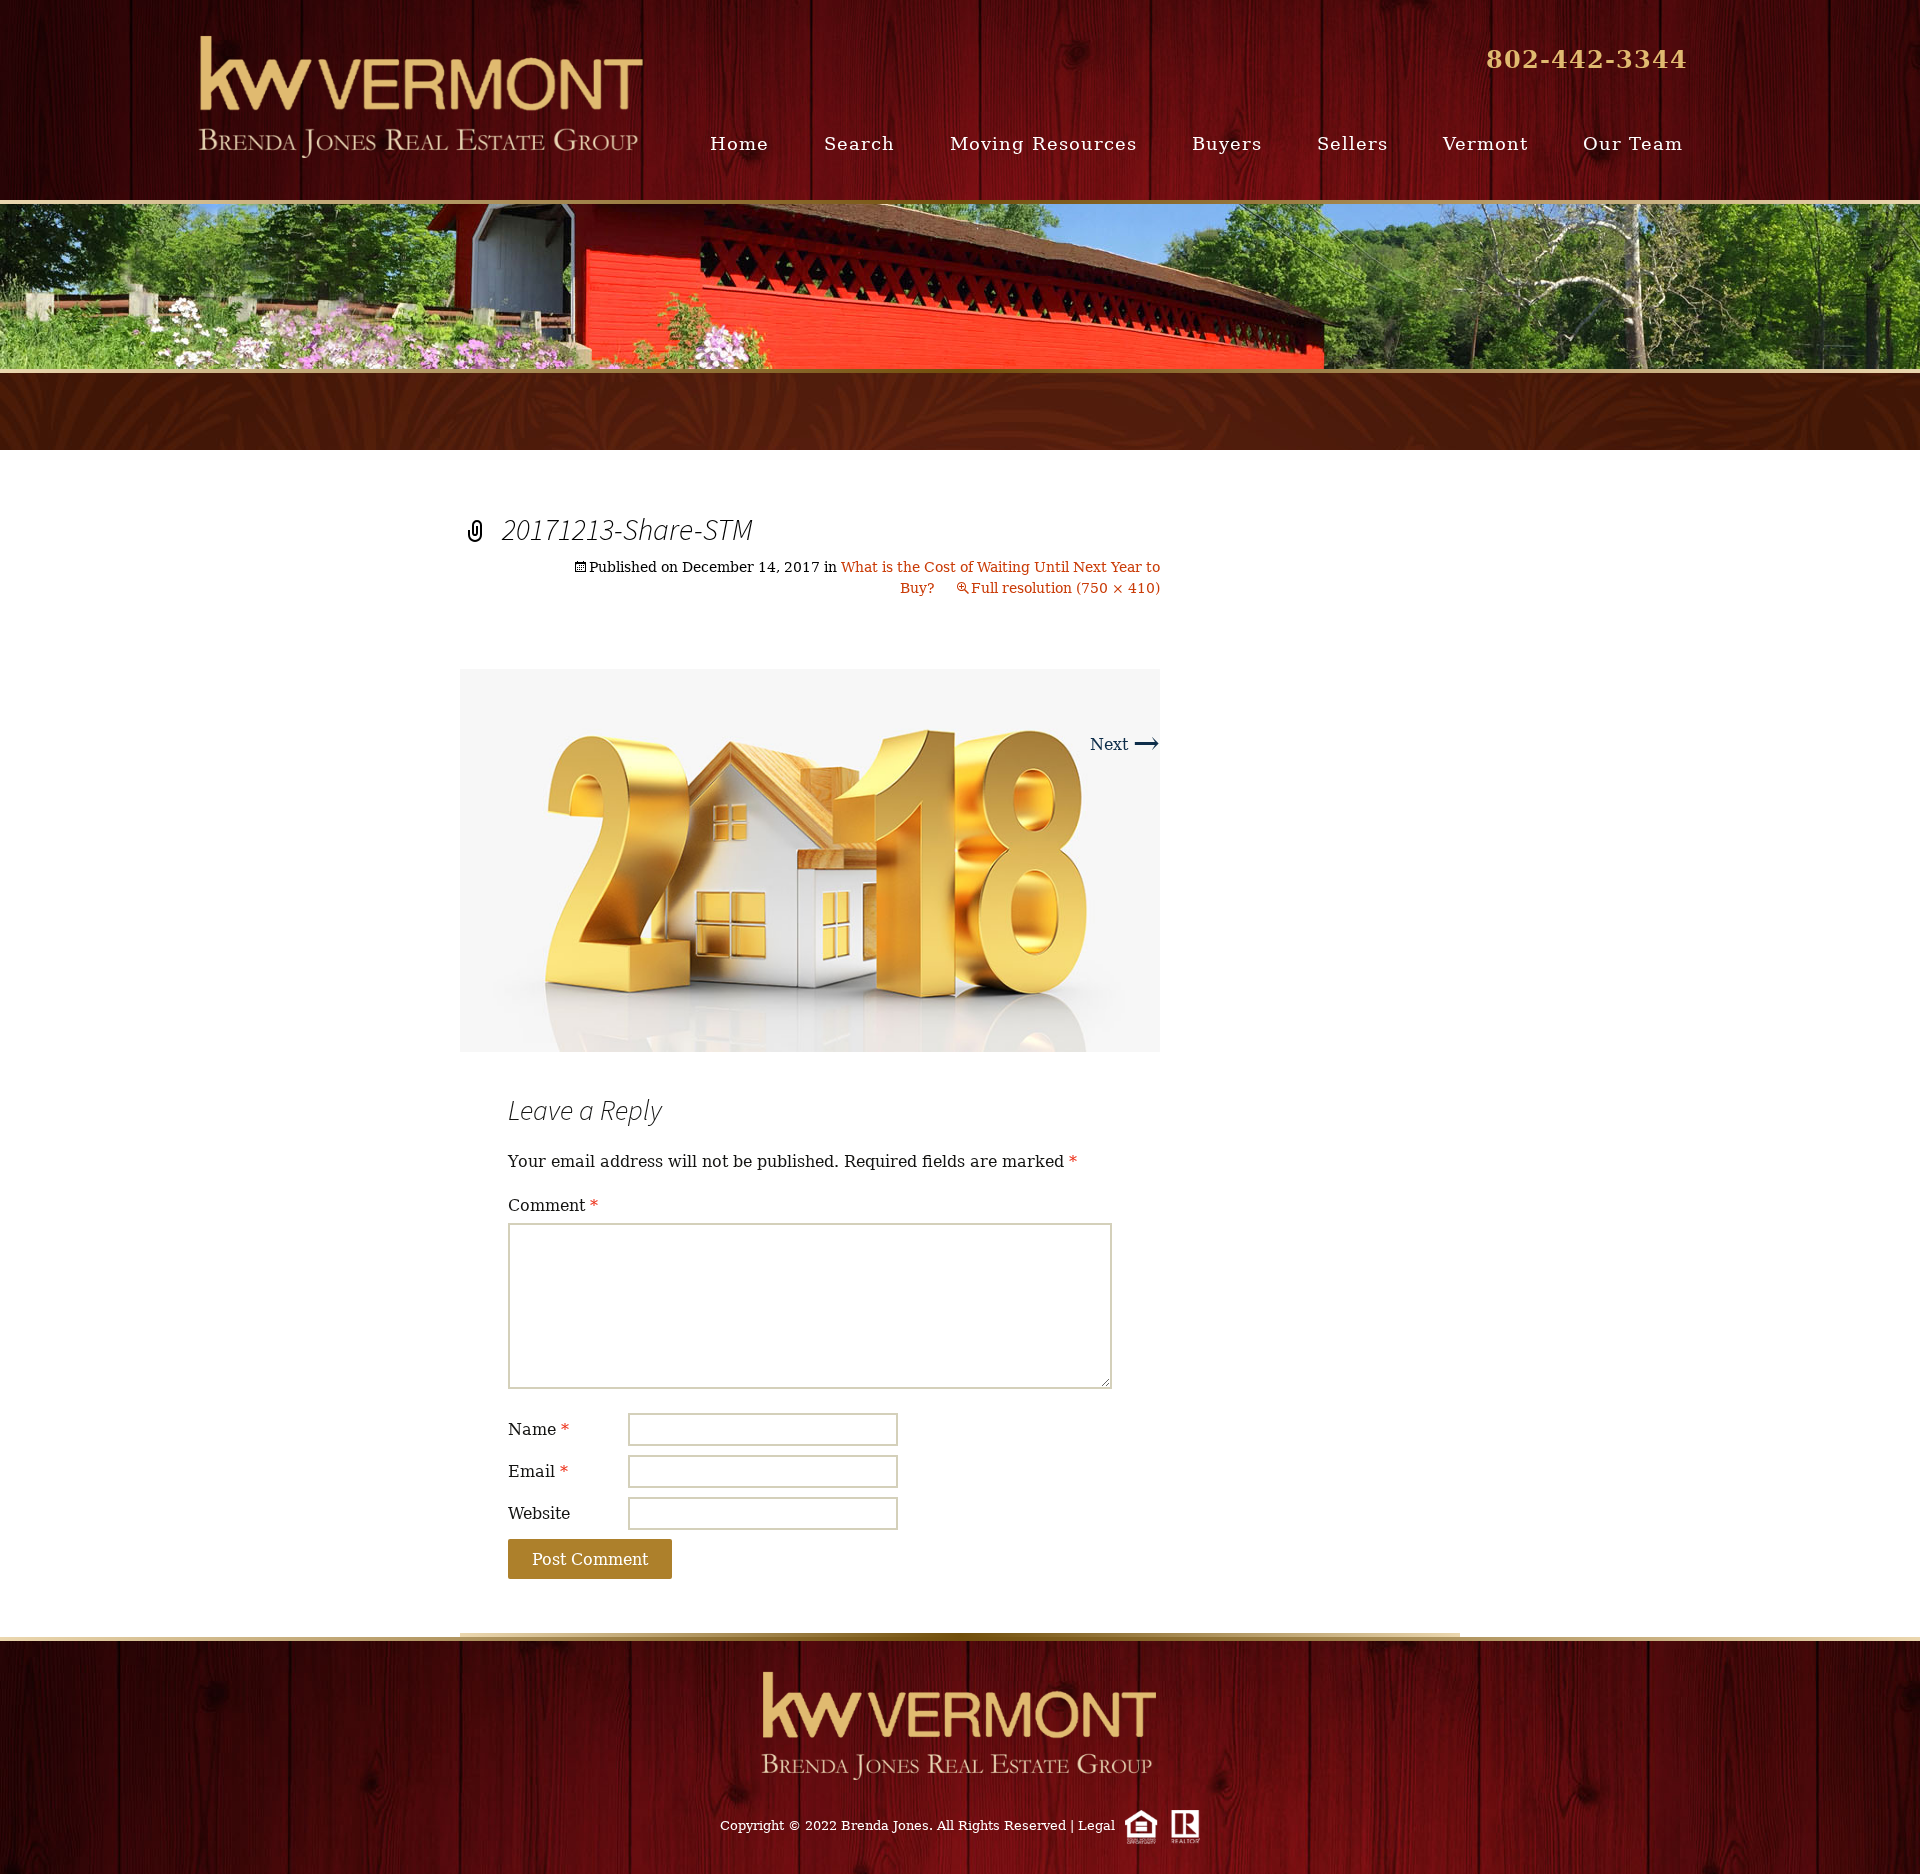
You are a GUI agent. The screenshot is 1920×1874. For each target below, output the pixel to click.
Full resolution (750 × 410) (1065, 588)
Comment (553, 1205)
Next (1125, 744)
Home (739, 143)
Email (538, 1471)
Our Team (1633, 143)
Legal (1096, 1825)
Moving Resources (1043, 143)
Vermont (1485, 143)
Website (539, 1513)
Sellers (1352, 143)
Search (859, 143)
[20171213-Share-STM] (810, 859)
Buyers (1227, 143)
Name (538, 1429)
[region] (960, 286)
